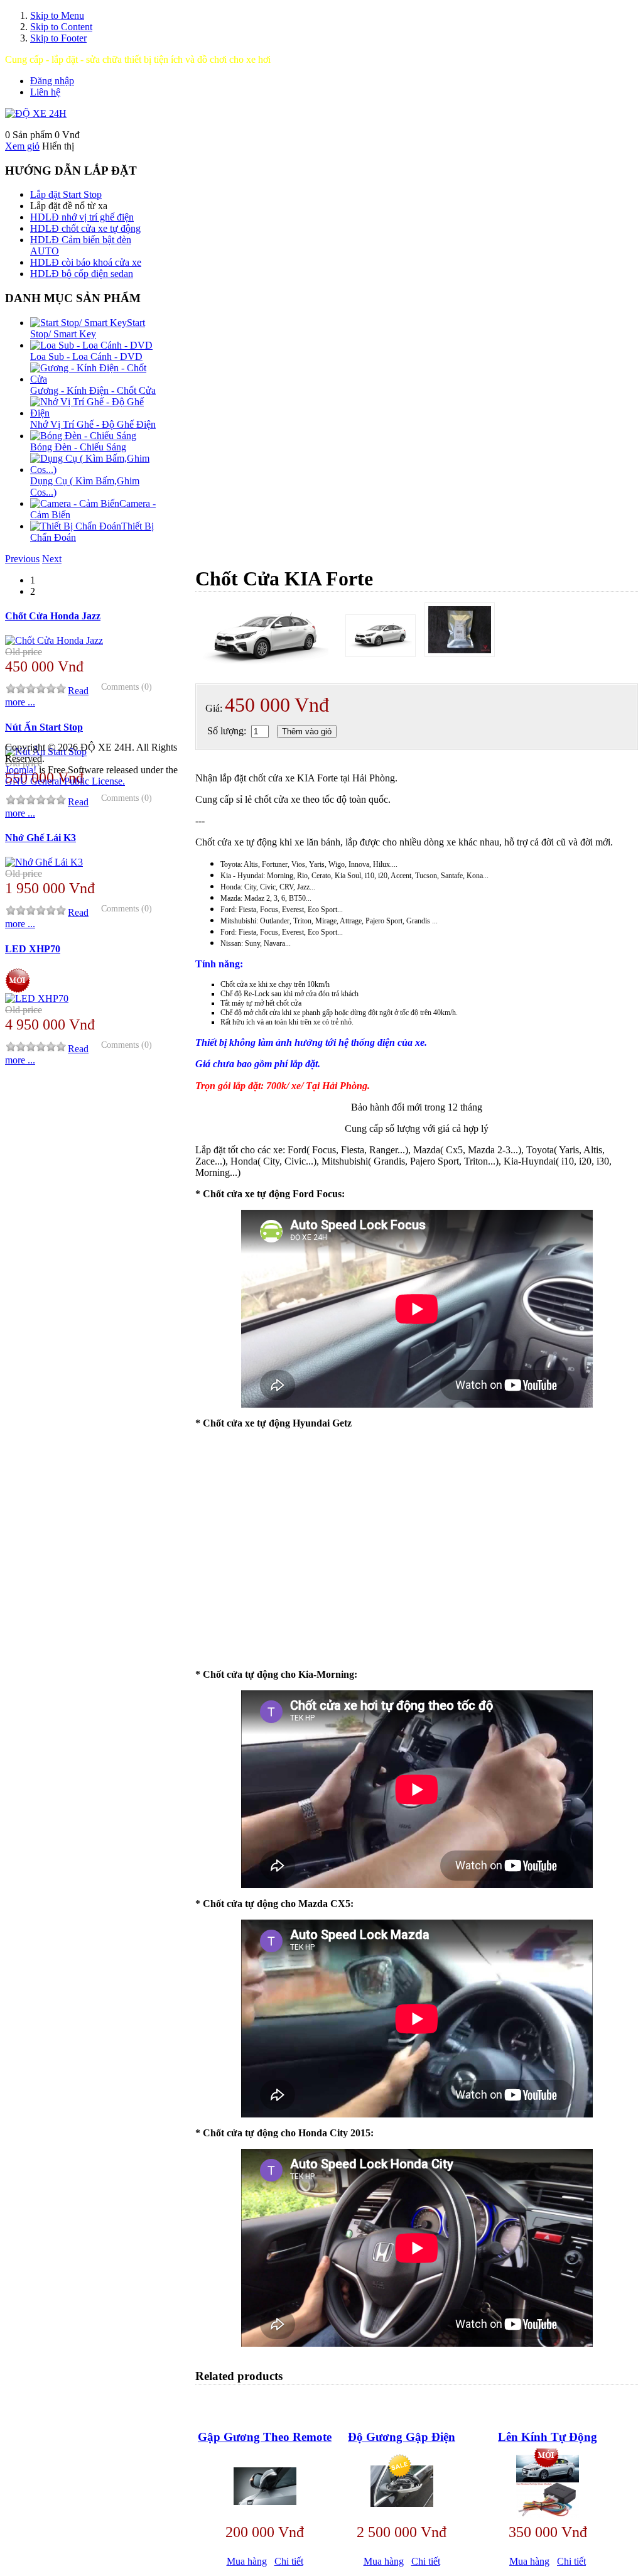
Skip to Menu (57, 15)
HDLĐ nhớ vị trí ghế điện (82, 217)
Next (52, 559)
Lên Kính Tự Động (548, 2437)
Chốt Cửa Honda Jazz (53, 616)
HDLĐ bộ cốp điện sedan (82, 274)
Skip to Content (61, 27)
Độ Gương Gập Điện (402, 2437)
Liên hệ (45, 92)
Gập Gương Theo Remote (265, 2437)
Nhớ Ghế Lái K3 (41, 838)
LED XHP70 (33, 949)
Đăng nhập (52, 81)
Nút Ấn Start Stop (44, 727)
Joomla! (21, 770)
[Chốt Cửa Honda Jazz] (54, 640)
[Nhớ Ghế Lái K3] (44, 862)
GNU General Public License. (65, 781)
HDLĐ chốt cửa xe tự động (85, 228)
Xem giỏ (22, 146)
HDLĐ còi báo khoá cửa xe (86, 262)
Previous (22, 559)
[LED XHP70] (37, 998)
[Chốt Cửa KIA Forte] (381, 636)
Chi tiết (289, 2561)
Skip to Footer (58, 38)
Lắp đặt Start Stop (66, 194)
